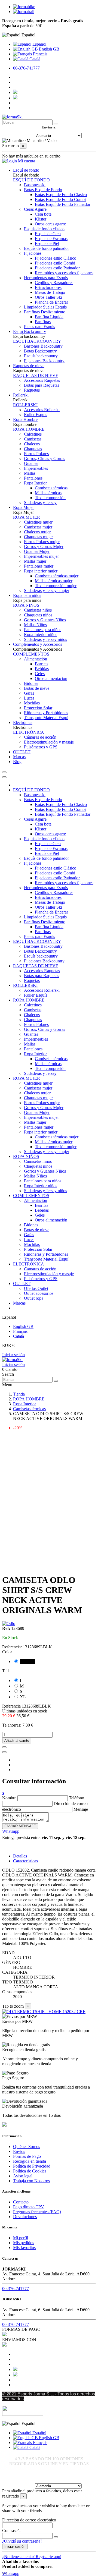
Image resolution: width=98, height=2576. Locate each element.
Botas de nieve (37, 688)
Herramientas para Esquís (46, 278)
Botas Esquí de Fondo (43, 190)
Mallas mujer (35, 561)
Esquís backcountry (41, 356)
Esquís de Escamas (51, 239)
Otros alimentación (51, 678)
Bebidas (42, 669)
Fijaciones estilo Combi (55, 263)
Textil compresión (50, 498)
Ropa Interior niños (41, 634)
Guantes (31, 463)
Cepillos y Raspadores (54, 283)
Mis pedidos (24, 2243)
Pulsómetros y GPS (41, 747)
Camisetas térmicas (51, 488)
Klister (41, 219)
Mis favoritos (24, 2248)
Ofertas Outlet (36, 1288)
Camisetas (33, 439)
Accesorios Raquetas (42, 380)
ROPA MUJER (27, 517)
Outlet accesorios (39, 1293)
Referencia (12, 1706)
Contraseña (12, 2531)
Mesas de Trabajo (50, 292)
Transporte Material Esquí (46, 718)
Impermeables (36, 468)
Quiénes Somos (27, 2147)
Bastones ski (35, 185)
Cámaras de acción (40, 737)
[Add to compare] (4, 1752)
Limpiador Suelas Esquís (45, 307)
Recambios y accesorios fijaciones (64, 273)
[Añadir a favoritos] (4, 1747)
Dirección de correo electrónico (29, 2520)
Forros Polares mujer (42, 542)
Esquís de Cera (48, 234)
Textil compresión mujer (56, 586)
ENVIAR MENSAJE (20, 1826)
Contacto (21, 2202)
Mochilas (32, 703)
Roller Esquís (36, 415)
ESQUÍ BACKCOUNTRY (37, 341)
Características (25, 1861)
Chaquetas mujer (38, 537)
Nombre (9, 1798)
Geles (40, 674)
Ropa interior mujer (41, 571)
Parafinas (43, 322)
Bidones (31, 683)
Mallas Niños (35, 625)
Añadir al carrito (17, 1741)
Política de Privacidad (32, 2166)
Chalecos (32, 444)
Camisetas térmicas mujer (57, 576)
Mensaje (81, 1809)
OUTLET (22, 1284)
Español (39, 44)
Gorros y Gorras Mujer (44, 547)
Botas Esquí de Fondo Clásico (61, 195)
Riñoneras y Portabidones (46, 713)
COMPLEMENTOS (31, 654)
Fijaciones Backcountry (44, 361)
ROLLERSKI (25, 405)
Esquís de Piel (47, 243)
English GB (49, 49)
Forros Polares (36, 454)
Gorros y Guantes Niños (45, 620)
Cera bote (43, 214)
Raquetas (32, 390)
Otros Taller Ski (48, 297)
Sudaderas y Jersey (40, 503)
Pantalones (33, 478)
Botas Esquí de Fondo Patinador (63, 204)
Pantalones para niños (43, 630)
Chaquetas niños (38, 615)
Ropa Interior (35, 483)
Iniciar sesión (13, 1355)
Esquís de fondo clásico (44, 229)
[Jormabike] (24, 7)
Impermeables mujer (41, 556)
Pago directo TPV (29, 2207)
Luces (29, 698)
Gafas (29, 693)
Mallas (30, 473)
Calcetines (33, 434)
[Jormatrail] (24, 12)
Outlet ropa (34, 1298)
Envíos (19, 2151)
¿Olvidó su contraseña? (22, 2541)
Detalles (20, 1856)
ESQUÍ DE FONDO (31, 180)
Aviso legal (23, 2176)
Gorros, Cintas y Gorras (45, 459)
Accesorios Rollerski (42, 410)
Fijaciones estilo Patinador (57, 268)
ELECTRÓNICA (29, 732)
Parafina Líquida (49, 317)
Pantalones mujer (39, 566)
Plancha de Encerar (51, 302)
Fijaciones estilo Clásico (56, 258)
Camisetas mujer (38, 527)
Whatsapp (11, 1831)
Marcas (19, 1303)
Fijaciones (33, 253)
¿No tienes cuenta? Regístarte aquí (32, 2557)
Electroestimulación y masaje (49, 742)
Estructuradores (48, 287)
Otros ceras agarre (50, 224)
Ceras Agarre (35, 209)
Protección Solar (38, 708)
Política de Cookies (30, 2171)
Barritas (42, 664)
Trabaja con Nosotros (31, 2181)
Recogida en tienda (30, 2161)
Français (40, 54)
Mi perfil (21, 2238)
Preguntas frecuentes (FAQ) (37, 2212)
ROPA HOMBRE (29, 429)
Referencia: (13, 1647)
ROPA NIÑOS (26, 605)
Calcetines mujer (38, 522)
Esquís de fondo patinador (46, 248)
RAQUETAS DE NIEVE (36, 375)
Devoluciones (25, 2217)
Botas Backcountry (40, 351)
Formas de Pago (27, 2156)
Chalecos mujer (37, 532)
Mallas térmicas (48, 493)
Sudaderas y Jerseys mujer (47, 591)
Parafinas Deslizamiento (45, 312)
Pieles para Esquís (39, 327)
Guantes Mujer (37, 551)
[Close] (4, 777)
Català (34, 59)
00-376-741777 (26, 68)
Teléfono (76, 1798)
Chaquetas (33, 449)
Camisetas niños (38, 610)
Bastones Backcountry (43, 346)
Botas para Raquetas (42, 385)
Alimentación (36, 659)
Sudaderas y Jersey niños (45, 639)
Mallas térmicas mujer (54, 581)
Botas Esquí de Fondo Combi (60, 199)
